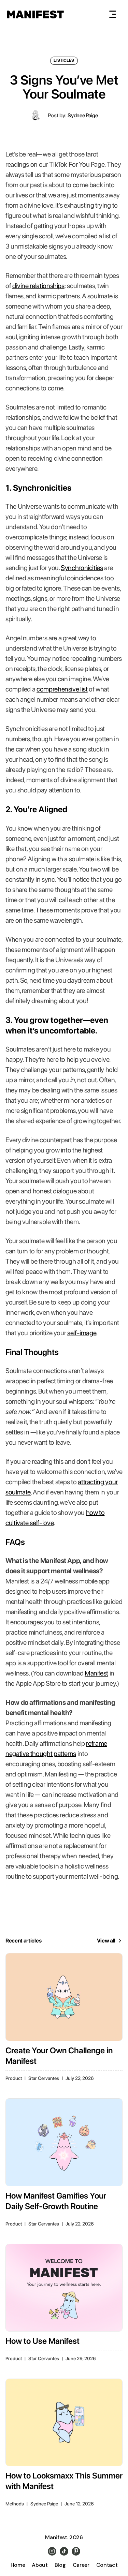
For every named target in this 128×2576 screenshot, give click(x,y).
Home (18, 2565)
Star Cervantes (44, 2078)
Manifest (96, 1673)
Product (14, 2078)
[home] (35, 14)
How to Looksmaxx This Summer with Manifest (64, 2481)
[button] (113, 14)
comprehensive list (62, 689)
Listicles (64, 60)
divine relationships (38, 286)
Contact (107, 2565)
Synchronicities (82, 568)
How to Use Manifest (42, 2341)
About (40, 2565)
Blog (60, 2565)
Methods (15, 2504)
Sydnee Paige (83, 115)
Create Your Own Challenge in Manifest (59, 2056)
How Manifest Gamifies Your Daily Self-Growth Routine (56, 2201)
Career (81, 2565)
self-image (82, 1333)
